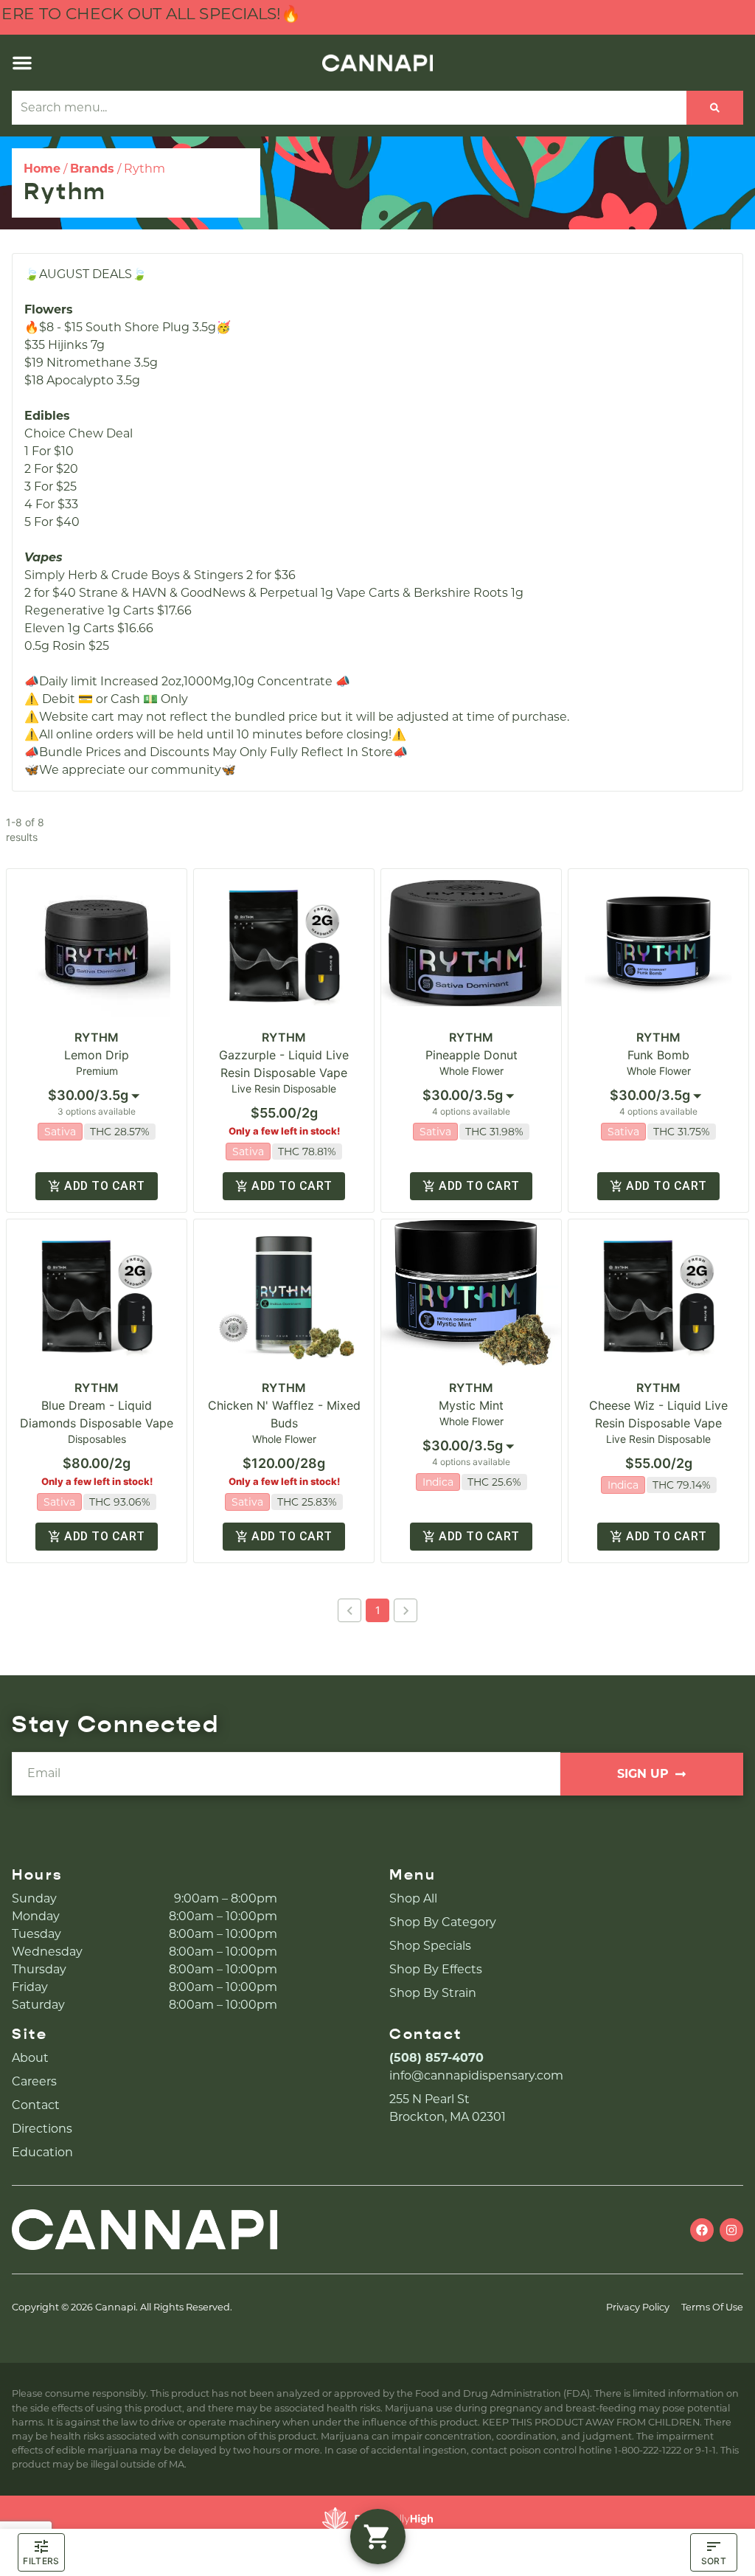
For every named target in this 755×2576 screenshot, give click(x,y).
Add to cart (104, 1186)
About (30, 2058)
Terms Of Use (712, 2307)
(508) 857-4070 (436, 2058)
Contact (36, 2105)
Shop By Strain (433, 1993)
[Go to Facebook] (702, 2230)
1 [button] (378, 1610)
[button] (22, 63)
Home (42, 169)
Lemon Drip (97, 1055)
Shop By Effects (436, 1969)
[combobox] (349, 108)
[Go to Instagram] (731, 2230)
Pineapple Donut (472, 1055)
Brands (92, 169)
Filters (41, 2561)
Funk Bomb (658, 1055)
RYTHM (97, 1037)
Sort (714, 2561)
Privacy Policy (638, 2307)
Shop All (413, 1898)
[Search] (715, 108)
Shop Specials (430, 1946)
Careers (34, 2081)
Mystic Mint (471, 1405)
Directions (42, 2129)
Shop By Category (443, 1922)
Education (42, 2152)
